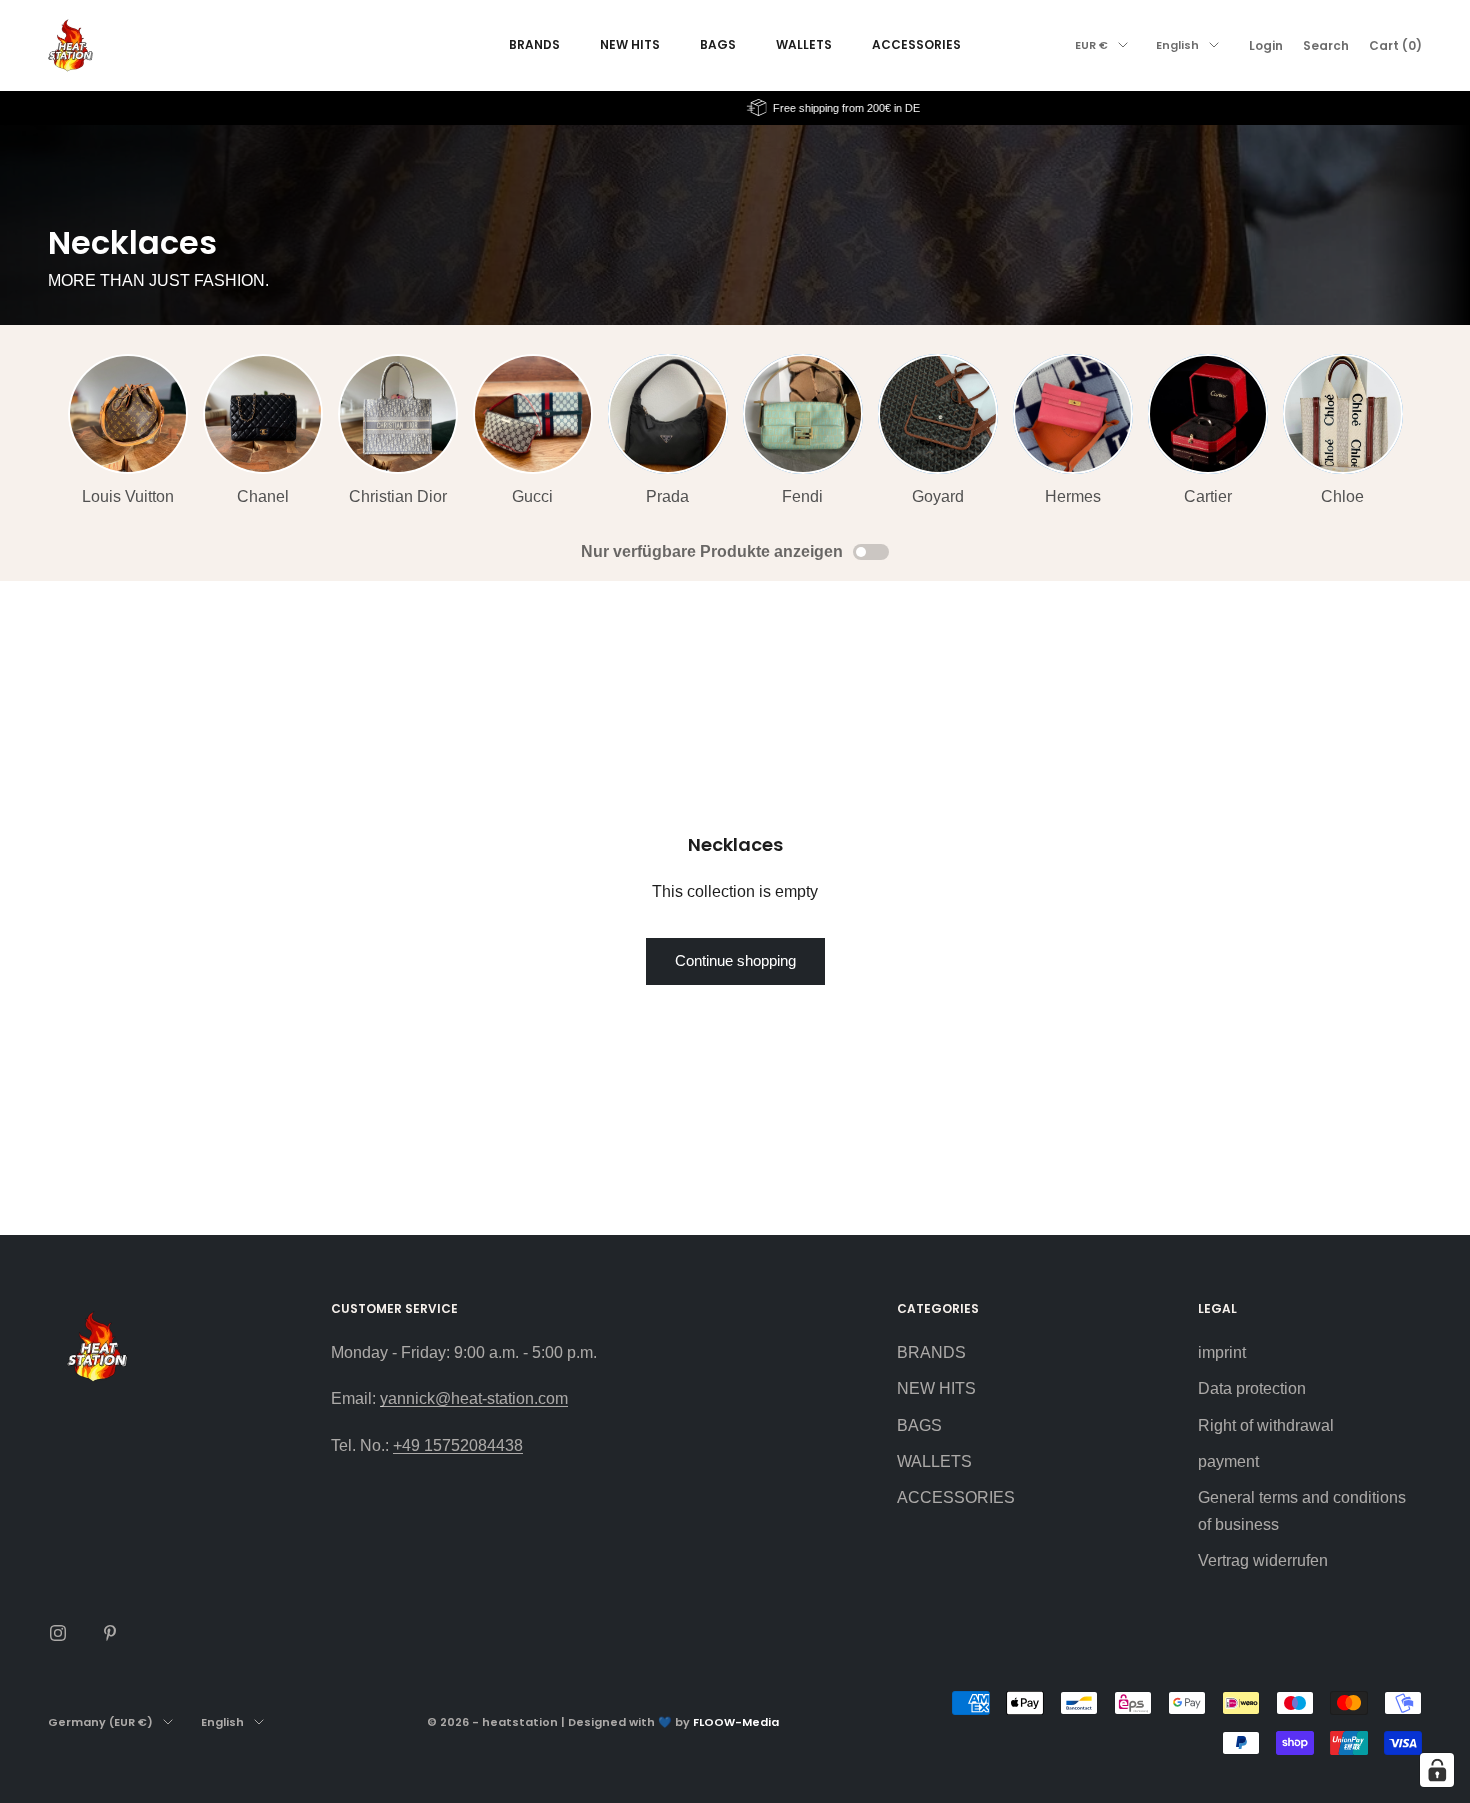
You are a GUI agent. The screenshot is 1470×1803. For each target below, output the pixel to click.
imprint (1222, 1352)
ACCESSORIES (916, 44)
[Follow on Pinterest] (110, 1633)
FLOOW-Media (736, 1722)
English (1177, 45)
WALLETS (804, 44)
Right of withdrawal (1266, 1425)
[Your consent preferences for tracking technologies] (1437, 1770)
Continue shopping (735, 960)
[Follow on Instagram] (58, 1633)
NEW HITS (630, 44)
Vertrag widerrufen (1263, 1560)
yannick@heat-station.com (474, 1398)
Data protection (1252, 1388)
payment (1228, 1461)
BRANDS (534, 44)
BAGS (718, 44)
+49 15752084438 (458, 1445)
